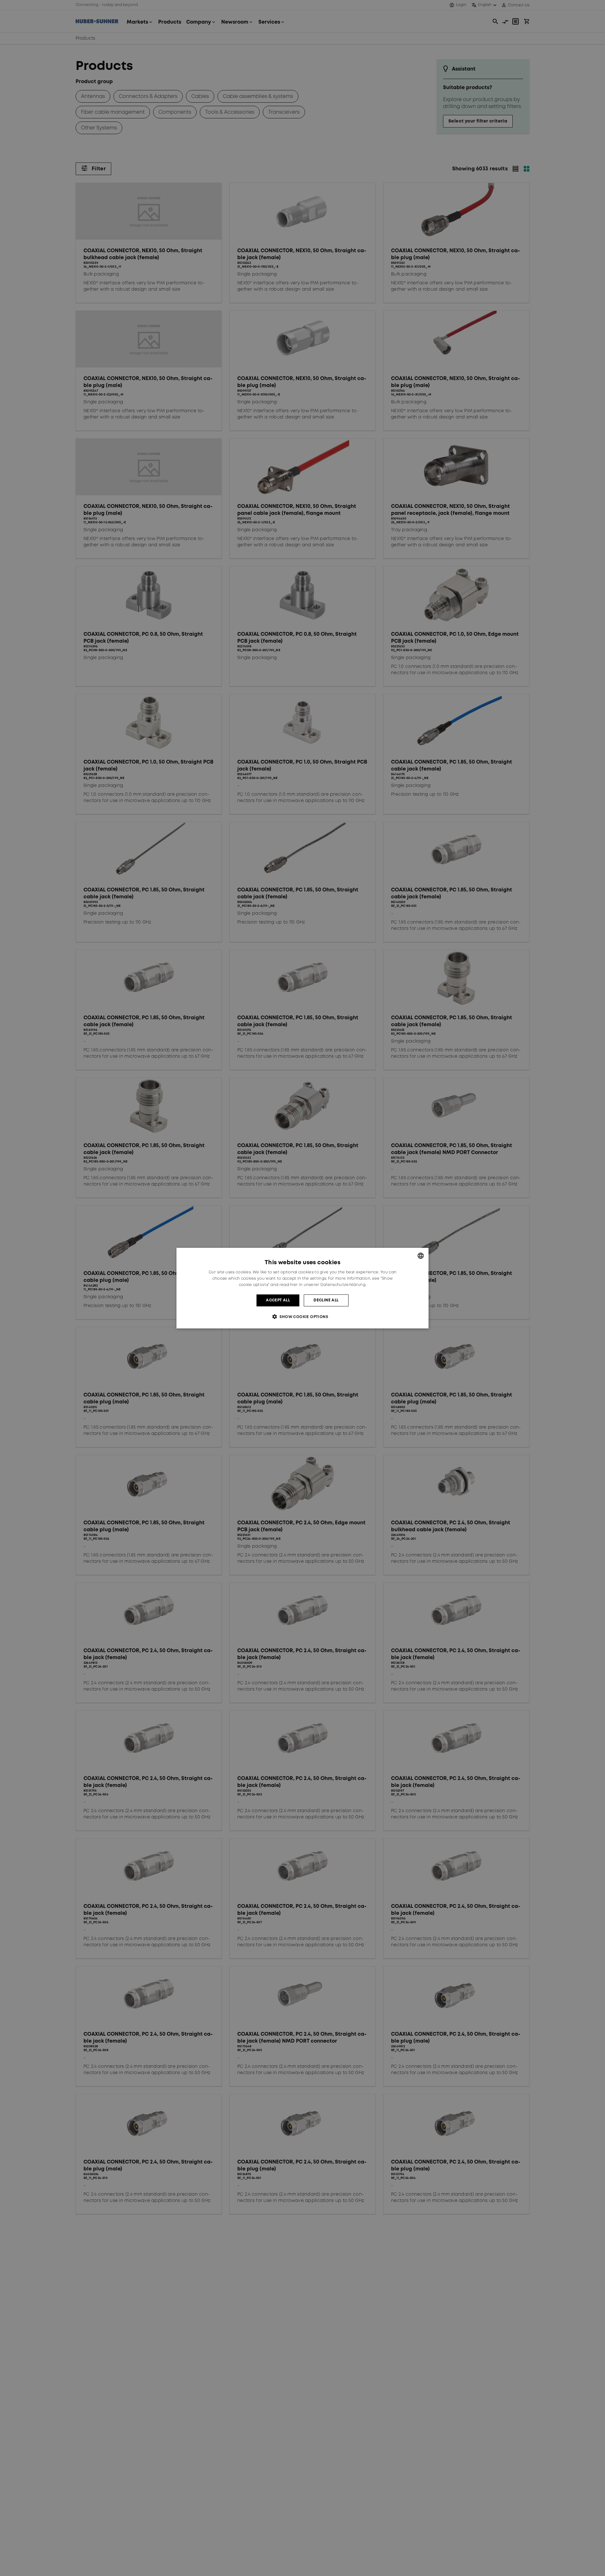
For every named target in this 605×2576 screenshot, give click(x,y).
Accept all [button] (278, 1300)
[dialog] (302, 1288)
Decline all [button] (326, 1300)
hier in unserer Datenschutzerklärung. (328, 1285)
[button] (302, 1317)
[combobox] (421, 1255)
